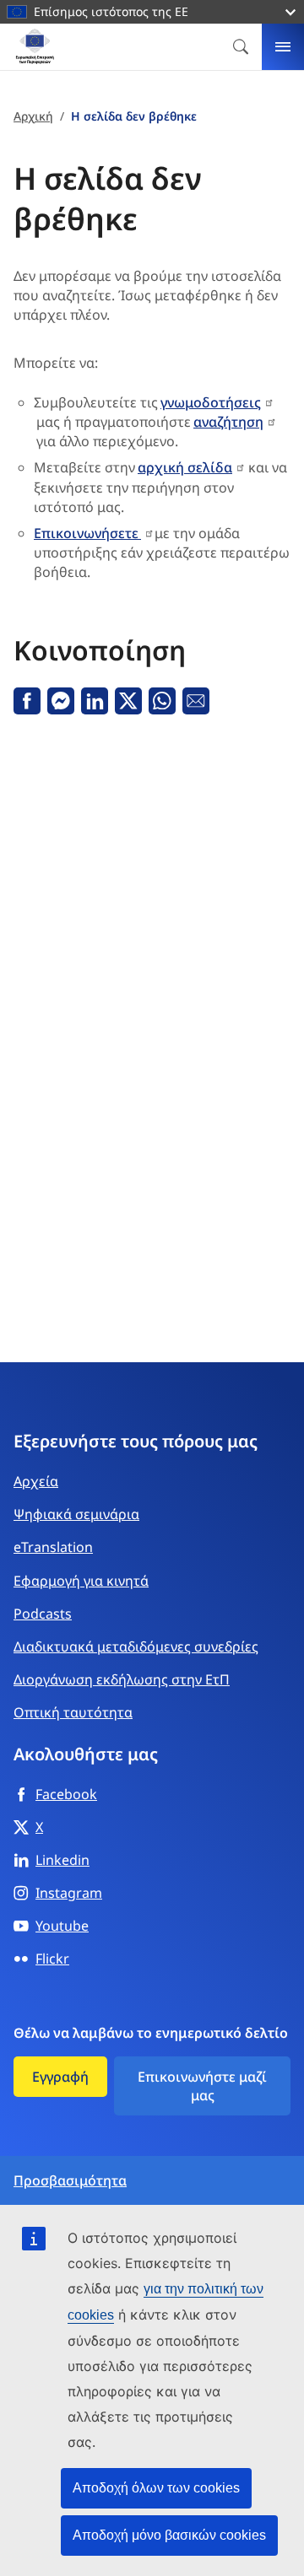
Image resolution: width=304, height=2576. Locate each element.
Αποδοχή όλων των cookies (156, 2488)
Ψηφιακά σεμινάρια (76, 1514)
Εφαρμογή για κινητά (81, 1581)
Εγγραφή (60, 2077)
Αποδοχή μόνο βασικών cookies (169, 2535)
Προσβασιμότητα (70, 2181)
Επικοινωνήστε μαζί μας (202, 2086)
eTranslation (53, 1547)
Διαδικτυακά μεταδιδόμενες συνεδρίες (136, 1646)
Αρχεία (36, 1481)
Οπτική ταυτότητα (73, 1712)
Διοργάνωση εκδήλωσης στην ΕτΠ (122, 1679)
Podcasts (43, 1614)
